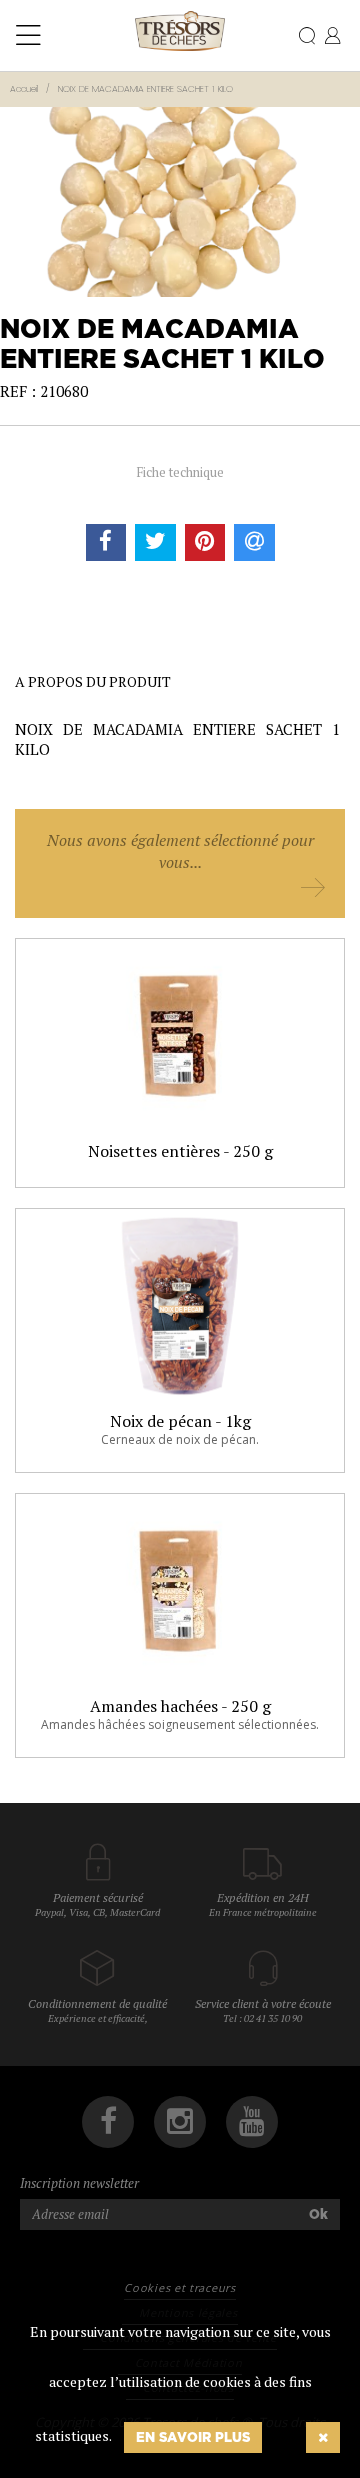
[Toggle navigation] (28, 36)
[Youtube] (252, 2122)
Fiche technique (180, 472)
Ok (318, 2214)
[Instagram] (180, 2122)
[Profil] (332, 37)
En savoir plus (193, 2437)
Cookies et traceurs (179, 2287)
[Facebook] (108, 2122)
